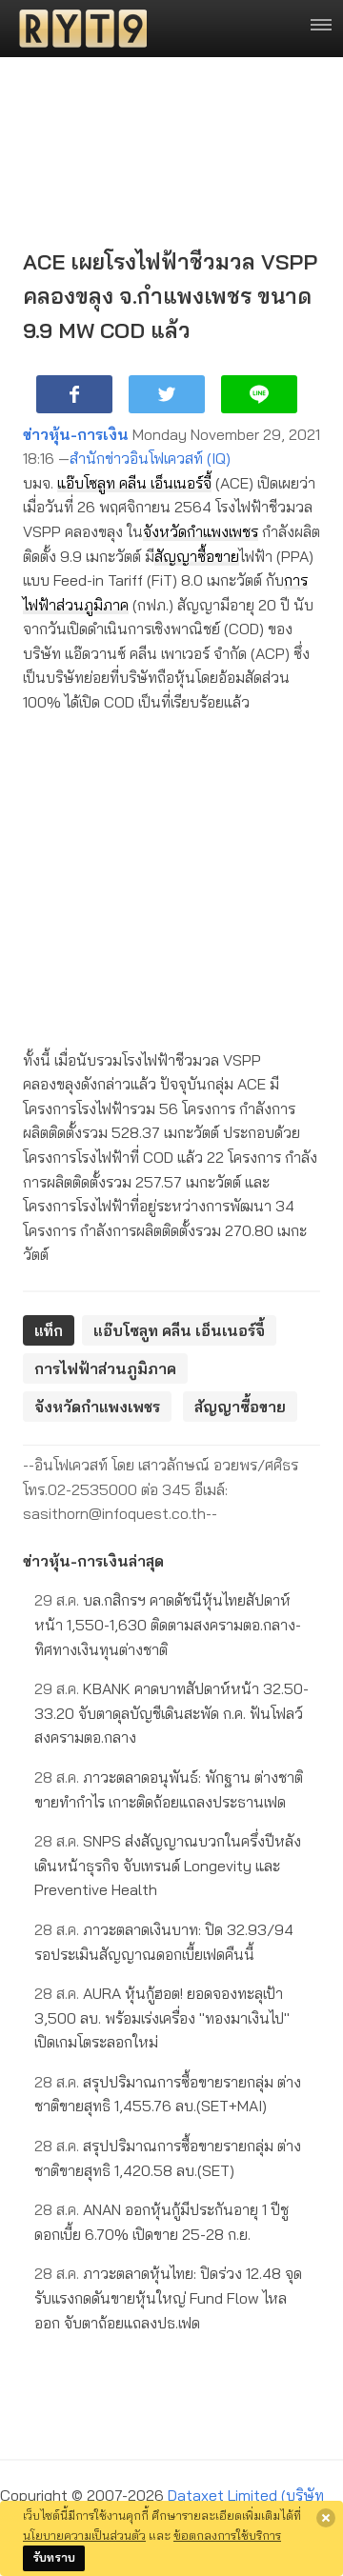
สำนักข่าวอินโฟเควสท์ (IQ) (150, 458)
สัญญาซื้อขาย (197, 556)
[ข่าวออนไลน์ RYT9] (77, 29)
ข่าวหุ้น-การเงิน (76, 434)
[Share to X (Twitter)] (167, 394)
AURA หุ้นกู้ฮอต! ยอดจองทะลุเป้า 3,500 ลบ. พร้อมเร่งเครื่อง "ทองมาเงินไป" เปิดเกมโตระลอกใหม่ (162, 2017)
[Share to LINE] (259, 394)
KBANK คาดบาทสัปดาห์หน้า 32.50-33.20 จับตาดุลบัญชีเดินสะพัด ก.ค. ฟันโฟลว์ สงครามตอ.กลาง (171, 1713)
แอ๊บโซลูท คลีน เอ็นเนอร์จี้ (134, 483)
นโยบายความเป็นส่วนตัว (84, 2535)
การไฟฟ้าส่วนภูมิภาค (105, 1368)
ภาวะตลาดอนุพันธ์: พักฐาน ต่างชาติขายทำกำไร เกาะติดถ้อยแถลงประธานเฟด (169, 1789)
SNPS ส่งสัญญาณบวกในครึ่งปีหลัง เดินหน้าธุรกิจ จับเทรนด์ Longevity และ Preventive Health (168, 1865)
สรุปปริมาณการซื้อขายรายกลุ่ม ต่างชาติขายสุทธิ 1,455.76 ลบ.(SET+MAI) (168, 2094)
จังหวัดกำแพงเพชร (201, 531)
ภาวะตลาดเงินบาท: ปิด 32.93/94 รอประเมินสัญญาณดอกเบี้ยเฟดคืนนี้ (164, 1942)
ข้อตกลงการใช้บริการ (227, 2535)
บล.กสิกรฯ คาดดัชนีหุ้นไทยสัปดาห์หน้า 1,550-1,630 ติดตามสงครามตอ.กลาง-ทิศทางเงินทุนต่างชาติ (168, 1624)
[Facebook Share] (74, 394)
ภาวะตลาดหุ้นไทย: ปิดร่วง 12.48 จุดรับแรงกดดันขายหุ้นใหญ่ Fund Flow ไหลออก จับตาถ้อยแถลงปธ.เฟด (168, 2297)
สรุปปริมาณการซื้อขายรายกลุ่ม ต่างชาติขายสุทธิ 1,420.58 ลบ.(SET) (168, 2158)
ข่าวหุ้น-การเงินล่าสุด (93, 1561)
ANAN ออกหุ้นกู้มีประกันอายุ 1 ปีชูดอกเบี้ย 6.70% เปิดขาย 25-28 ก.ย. (161, 2222)
